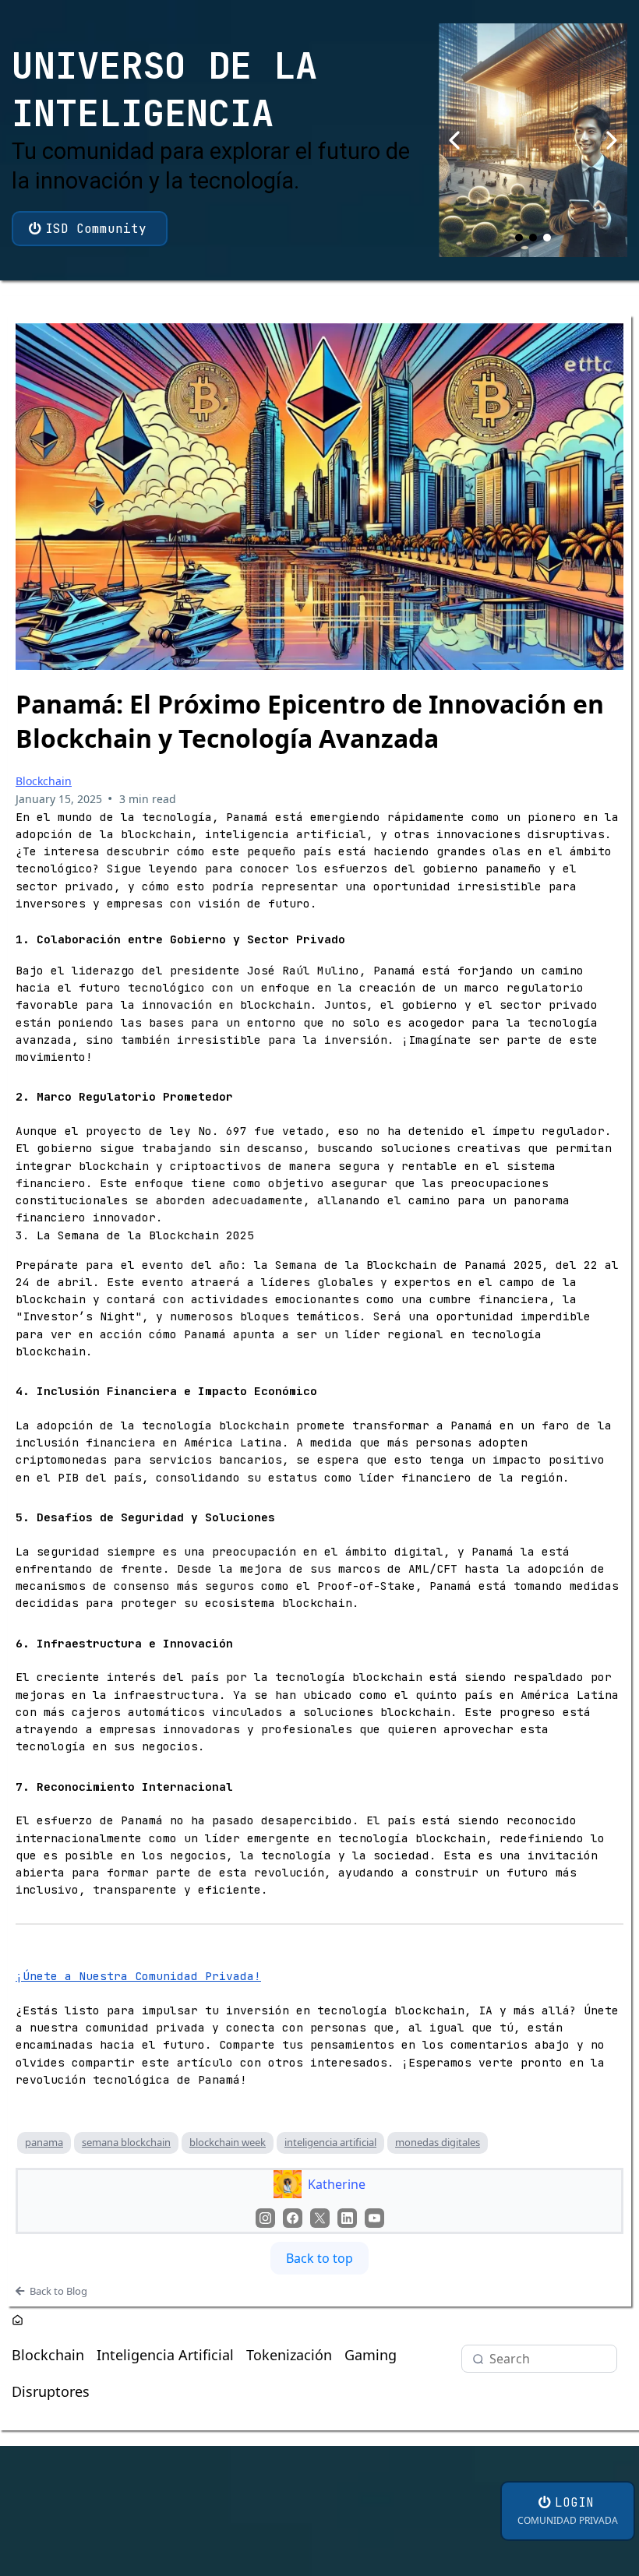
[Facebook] (293, 2218)
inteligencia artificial (330, 2142)
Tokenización (289, 2355)
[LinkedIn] (347, 2218)
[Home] (18, 2322)
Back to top (319, 2258)
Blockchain (44, 781)
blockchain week (228, 2142)
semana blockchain (126, 2142)
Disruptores (51, 2391)
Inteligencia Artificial (165, 2355)
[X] (320, 2218)
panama (44, 2142)
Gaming (371, 2355)
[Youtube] (374, 2218)
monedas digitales (438, 2142)
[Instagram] (265, 2218)
